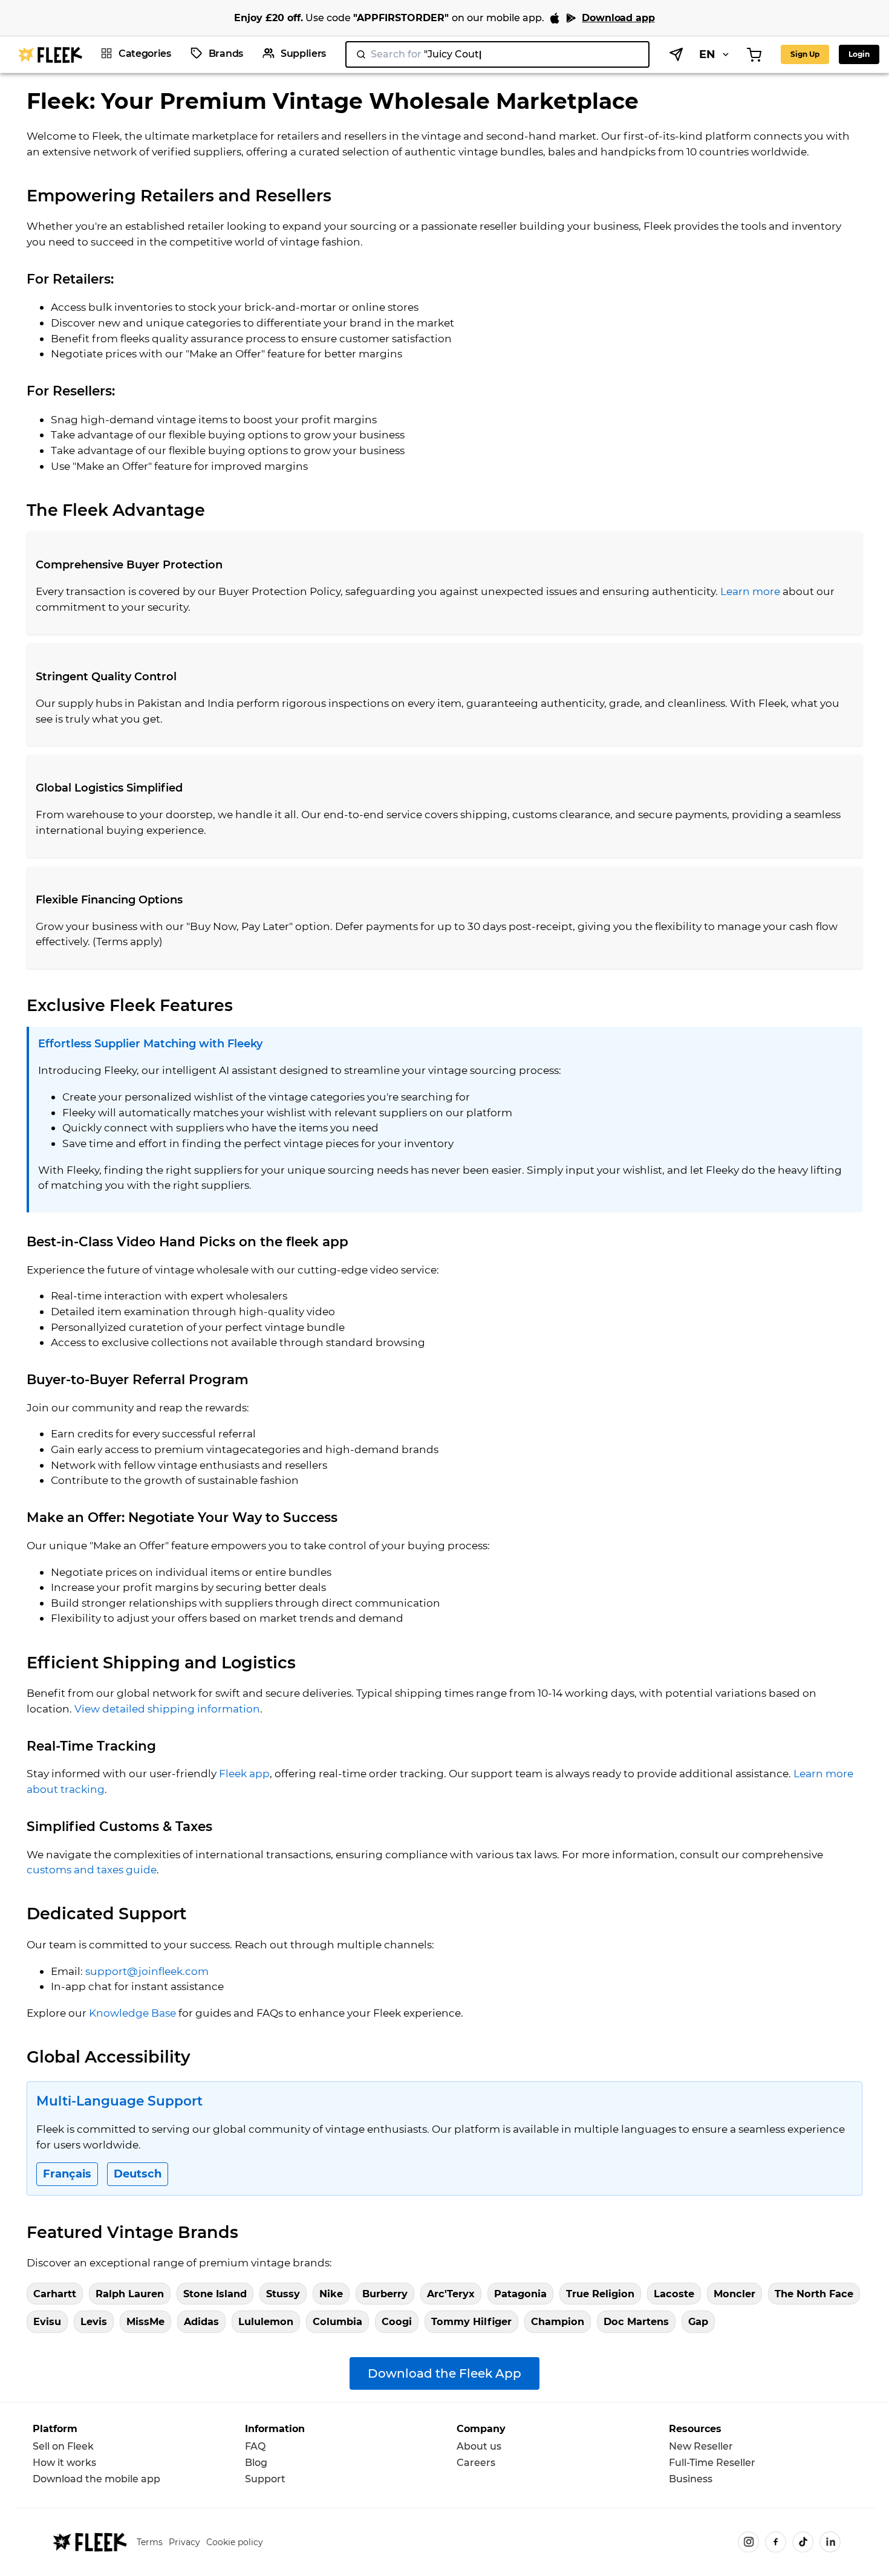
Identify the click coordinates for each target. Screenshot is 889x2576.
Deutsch (138, 2174)
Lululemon (266, 2321)
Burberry (385, 2294)
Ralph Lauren (130, 2294)
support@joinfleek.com (147, 1971)
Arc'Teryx (451, 2294)
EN (707, 54)
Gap (698, 2321)
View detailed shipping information (167, 1709)
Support (265, 2479)
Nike (331, 2294)
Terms (150, 2542)
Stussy (283, 2294)
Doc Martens (636, 2321)
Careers (476, 2463)
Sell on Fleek (63, 2446)
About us (479, 2446)
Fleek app (244, 1773)
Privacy (184, 2542)
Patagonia (520, 2294)
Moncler (734, 2294)
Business (691, 2479)
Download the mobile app (96, 2479)
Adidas (201, 2321)
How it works (64, 2463)
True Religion (600, 2294)
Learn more (750, 591)
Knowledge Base (132, 2013)
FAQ (255, 2446)
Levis (94, 2321)
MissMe (145, 2321)
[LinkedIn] (830, 2542)
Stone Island (215, 2294)
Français (67, 2174)
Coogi (397, 2321)
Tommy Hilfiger (471, 2321)
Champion (558, 2321)
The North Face (814, 2294)
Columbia (337, 2321)
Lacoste (674, 2294)
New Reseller (701, 2446)
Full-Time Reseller (712, 2463)
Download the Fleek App (444, 2373)
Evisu (47, 2321)
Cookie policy (235, 2542)
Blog (256, 2463)
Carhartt (55, 2294)
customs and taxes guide (92, 1869)
